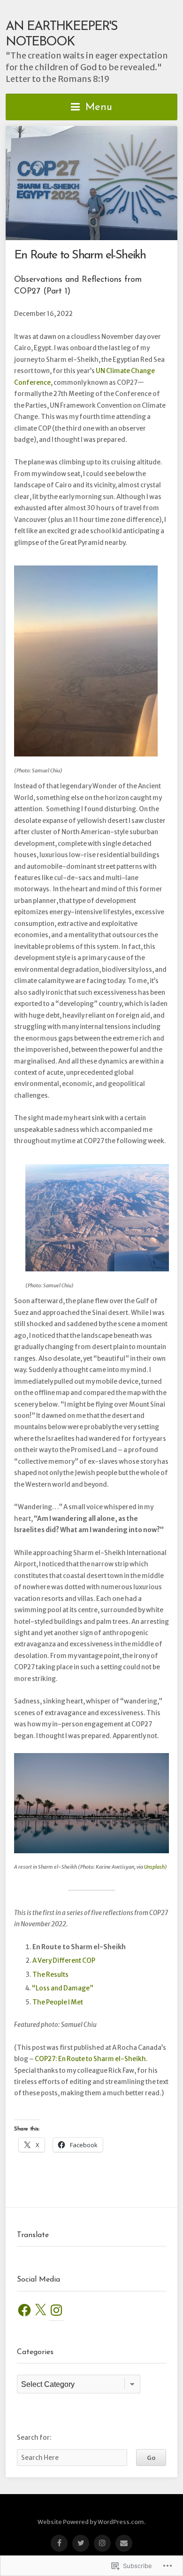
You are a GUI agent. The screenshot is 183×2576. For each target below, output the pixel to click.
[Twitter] (81, 2543)
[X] (40, 2310)
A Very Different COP (64, 1961)
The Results (50, 1975)
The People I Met (58, 2002)
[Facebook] (24, 2310)
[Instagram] (56, 2310)
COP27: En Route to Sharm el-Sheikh (90, 2059)
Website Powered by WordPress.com (91, 2522)
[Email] (124, 2543)
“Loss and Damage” (63, 1988)
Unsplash (154, 1867)
